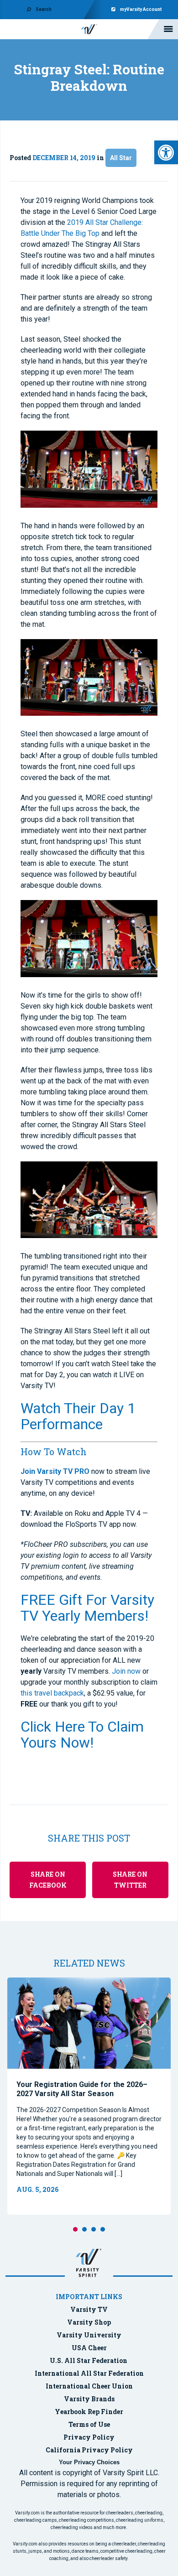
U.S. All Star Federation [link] (89, 2360)
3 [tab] (94, 2229)
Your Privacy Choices (89, 2462)
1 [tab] (75, 2229)
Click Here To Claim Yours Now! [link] (82, 1735)
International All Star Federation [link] (89, 2373)
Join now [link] (126, 1671)
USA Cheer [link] (89, 2348)
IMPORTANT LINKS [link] (89, 2297)
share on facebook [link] (48, 1880)
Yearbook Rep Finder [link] (89, 2412)
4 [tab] (103, 2229)
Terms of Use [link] (89, 2424)
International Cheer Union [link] (89, 2386)
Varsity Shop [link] (89, 2322)
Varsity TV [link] (89, 2309)
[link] (166, 152)
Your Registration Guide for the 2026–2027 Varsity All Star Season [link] (82, 2089)
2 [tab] (84, 2229)
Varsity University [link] (89, 2335)
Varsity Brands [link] (89, 2399)
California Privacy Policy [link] (89, 2450)
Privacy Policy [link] (89, 2437)
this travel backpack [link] (52, 1693)
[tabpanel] (89, 2096)
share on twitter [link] (130, 1880)
